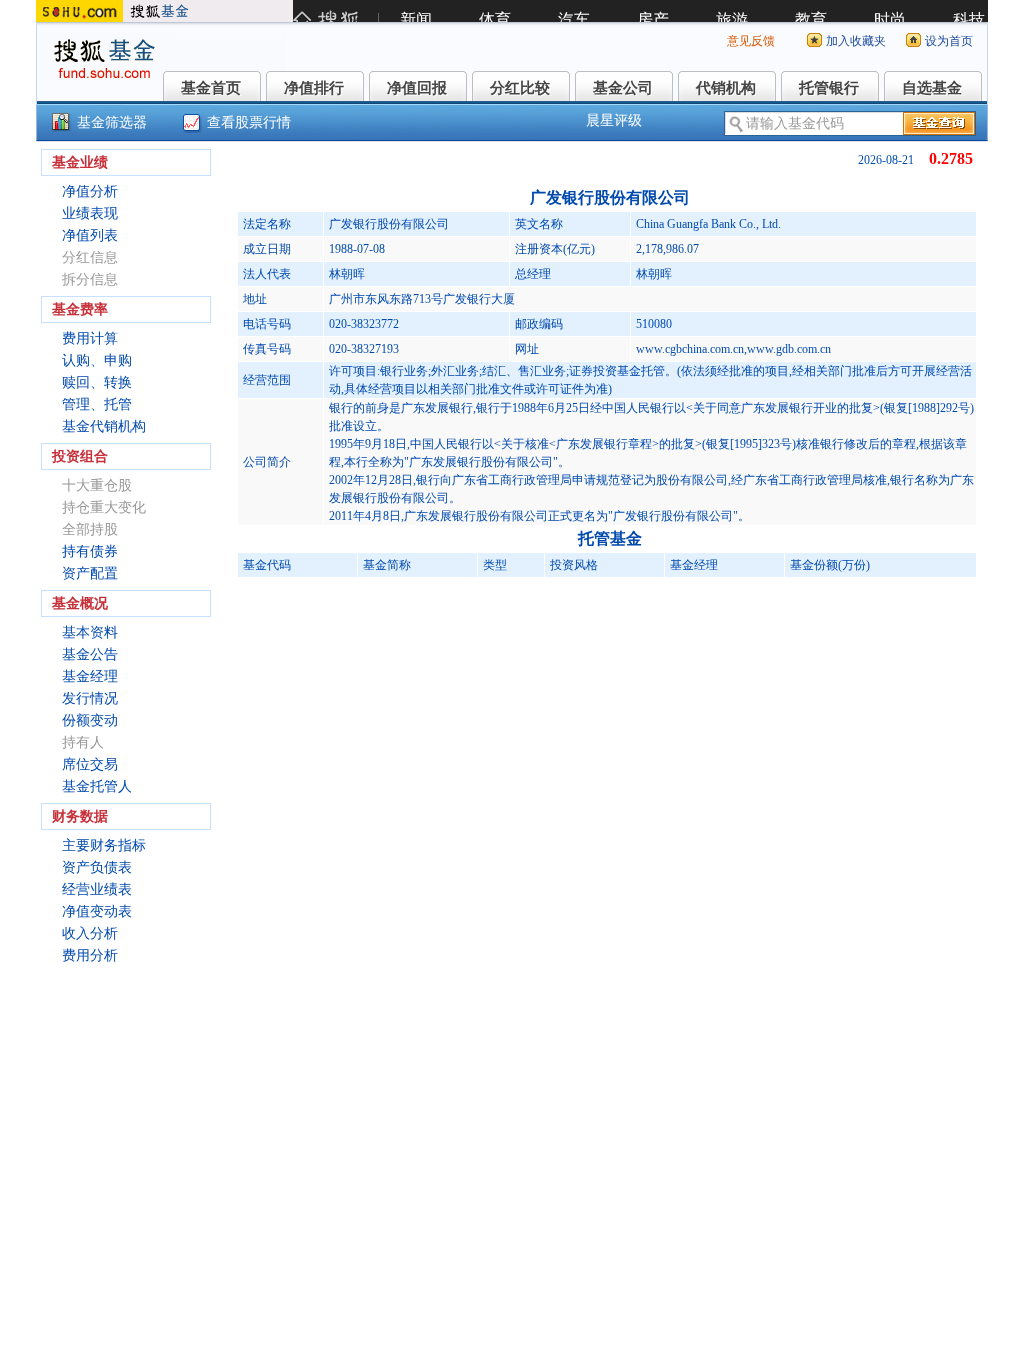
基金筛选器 (112, 122)
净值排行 (314, 88)
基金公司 (623, 88)
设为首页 (949, 41)
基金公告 (90, 654)
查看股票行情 (249, 122)
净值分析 (90, 191)
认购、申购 (97, 360)
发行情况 (90, 698)
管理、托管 (97, 404)
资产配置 (90, 573)
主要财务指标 (104, 845)
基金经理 (90, 676)
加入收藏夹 (856, 41)
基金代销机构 (104, 426)
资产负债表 (97, 867)
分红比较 (520, 88)
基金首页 (211, 88)
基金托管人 (97, 786)
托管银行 (829, 88)
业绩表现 (90, 213)
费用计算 (90, 338)
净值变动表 (97, 911)
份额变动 (90, 720)
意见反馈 (751, 41)
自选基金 (932, 88)
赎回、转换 (97, 382)
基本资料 (90, 632)
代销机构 (726, 88)
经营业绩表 (97, 889)
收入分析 (90, 933)
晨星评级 (614, 120)
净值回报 (417, 88)
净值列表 (90, 235)
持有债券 (90, 551)
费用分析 (90, 955)
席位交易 (90, 764)
